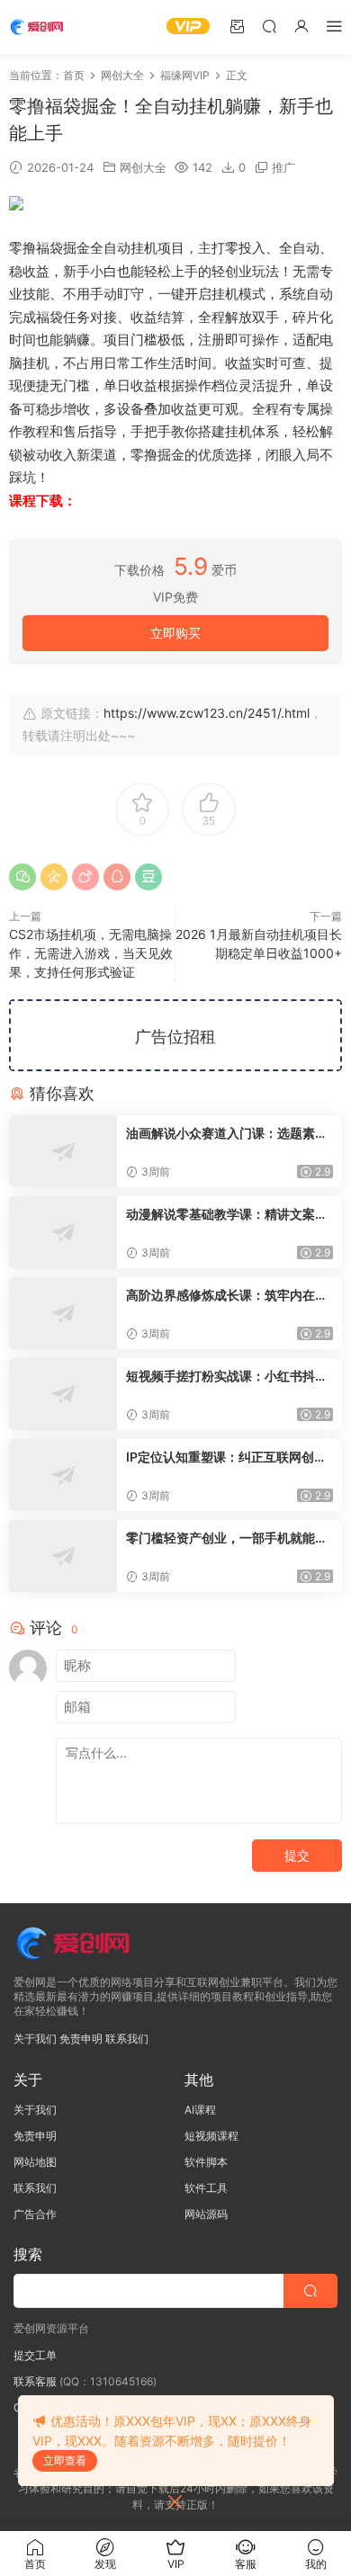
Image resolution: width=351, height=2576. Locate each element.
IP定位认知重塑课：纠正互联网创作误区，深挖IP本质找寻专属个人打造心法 (226, 1458)
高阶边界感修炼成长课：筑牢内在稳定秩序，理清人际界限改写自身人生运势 (227, 1296)
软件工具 (206, 2188)
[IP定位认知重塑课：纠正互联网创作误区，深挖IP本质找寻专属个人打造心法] (63, 1475)
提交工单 (35, 2355)
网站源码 (206, 2214)
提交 (297, 1855)
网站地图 (35, 2162)
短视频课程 (211, 2136)
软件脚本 (206, 2162)
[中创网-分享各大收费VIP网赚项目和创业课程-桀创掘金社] (40, 27)
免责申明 (81, 2039)
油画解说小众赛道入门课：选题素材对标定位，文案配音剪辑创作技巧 (227, 1134)
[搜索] (269, 26)
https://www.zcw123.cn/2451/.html (207, 713)
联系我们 (127, 2039)
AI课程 (200, 2110)
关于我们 (35, 2039)
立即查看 (65, 2460)
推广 (283, 167)
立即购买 (175, 633)
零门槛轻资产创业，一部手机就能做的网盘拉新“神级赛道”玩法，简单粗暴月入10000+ (227, 1538)
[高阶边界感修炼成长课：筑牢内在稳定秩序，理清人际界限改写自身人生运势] (63, 1313)
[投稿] (237, 26)
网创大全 (143, 167)
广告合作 (35, 2214)
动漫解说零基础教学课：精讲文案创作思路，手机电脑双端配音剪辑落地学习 (227, 1215)
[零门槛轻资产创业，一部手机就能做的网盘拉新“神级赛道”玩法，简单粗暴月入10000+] (63, 1556)
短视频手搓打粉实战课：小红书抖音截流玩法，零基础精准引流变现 (227, 1377)
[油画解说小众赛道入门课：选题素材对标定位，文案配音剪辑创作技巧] (63, 1151)
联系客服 (35, 2381)
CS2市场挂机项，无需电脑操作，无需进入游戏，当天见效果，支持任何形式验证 (91, 953)
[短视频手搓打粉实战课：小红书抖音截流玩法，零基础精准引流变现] (63, 1394)
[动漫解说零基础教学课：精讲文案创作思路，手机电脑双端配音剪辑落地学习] (63, 1232)
